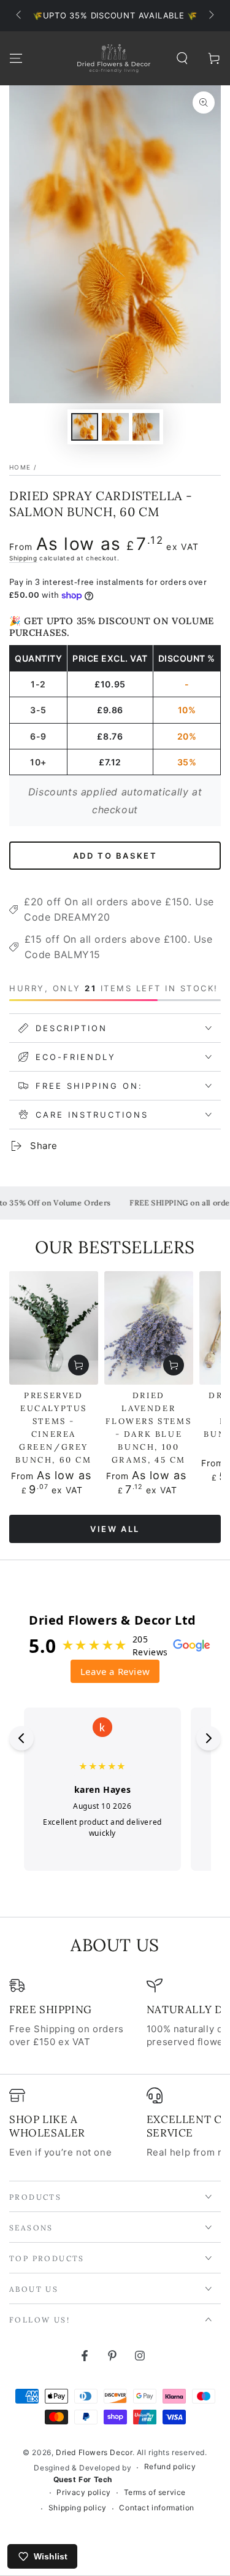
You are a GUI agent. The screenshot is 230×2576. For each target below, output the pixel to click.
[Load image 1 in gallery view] (85, 427)
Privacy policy (83, 2492)
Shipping (23, 558)
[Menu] (16, 58)
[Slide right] (210, 16)
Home (20, 467)
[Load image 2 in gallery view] (115, 427)
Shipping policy (78, 2508)
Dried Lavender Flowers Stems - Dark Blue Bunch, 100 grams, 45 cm (148, 1428)
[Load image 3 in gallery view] (146, 427)
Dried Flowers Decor (94, 2452)
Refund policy (170, 2466)
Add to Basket (115, 856)
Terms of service (155, 2492)
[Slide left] (20, 16)
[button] (182, 58)
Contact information (156, 2508)
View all (115, 1529)
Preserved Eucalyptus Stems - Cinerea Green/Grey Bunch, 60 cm (53, 1428)
